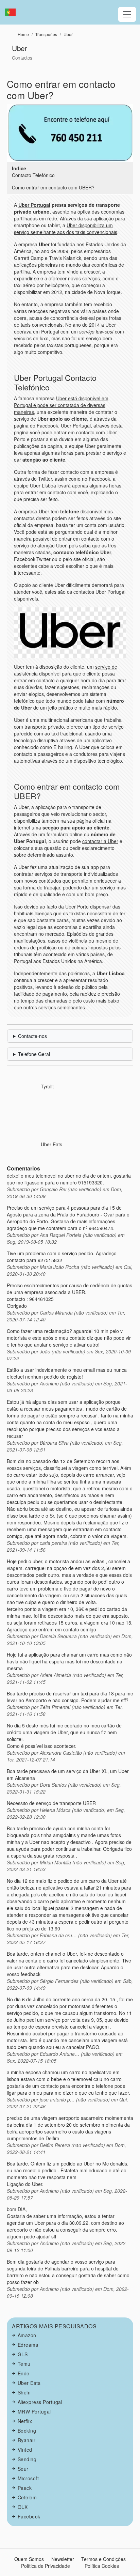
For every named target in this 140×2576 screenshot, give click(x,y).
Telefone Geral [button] (34, 1054)
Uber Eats (51, 1144)
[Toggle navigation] (127, 14)
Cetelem (27, 2497)
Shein (24, 2392)
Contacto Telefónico (33, 175)
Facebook (29, 2516)
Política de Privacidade (46, 2566)
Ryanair (27, 2440)
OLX (23, 2507)
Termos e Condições (103, 2559)
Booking (27, 2431)
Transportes (46, 34)
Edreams (28, 2345)
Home (23, 34)
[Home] (13, 12)
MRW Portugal (34, 2411)
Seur (23, 2469)
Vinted (25, 2450)
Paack (25, 2488)
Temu (24, 2364)
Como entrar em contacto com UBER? (53, 187)
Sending (27, 2459)
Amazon (27, 2335)
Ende (24, 2373)
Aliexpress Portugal (40, 2402)
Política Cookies (102, 2566)
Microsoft (28, 2478)
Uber (68, 34)
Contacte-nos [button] (32, 1036)
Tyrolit (47, 1086)
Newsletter (63, 2559)
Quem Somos (29, 2559)
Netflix (25, 2421)
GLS (23, 2354)
